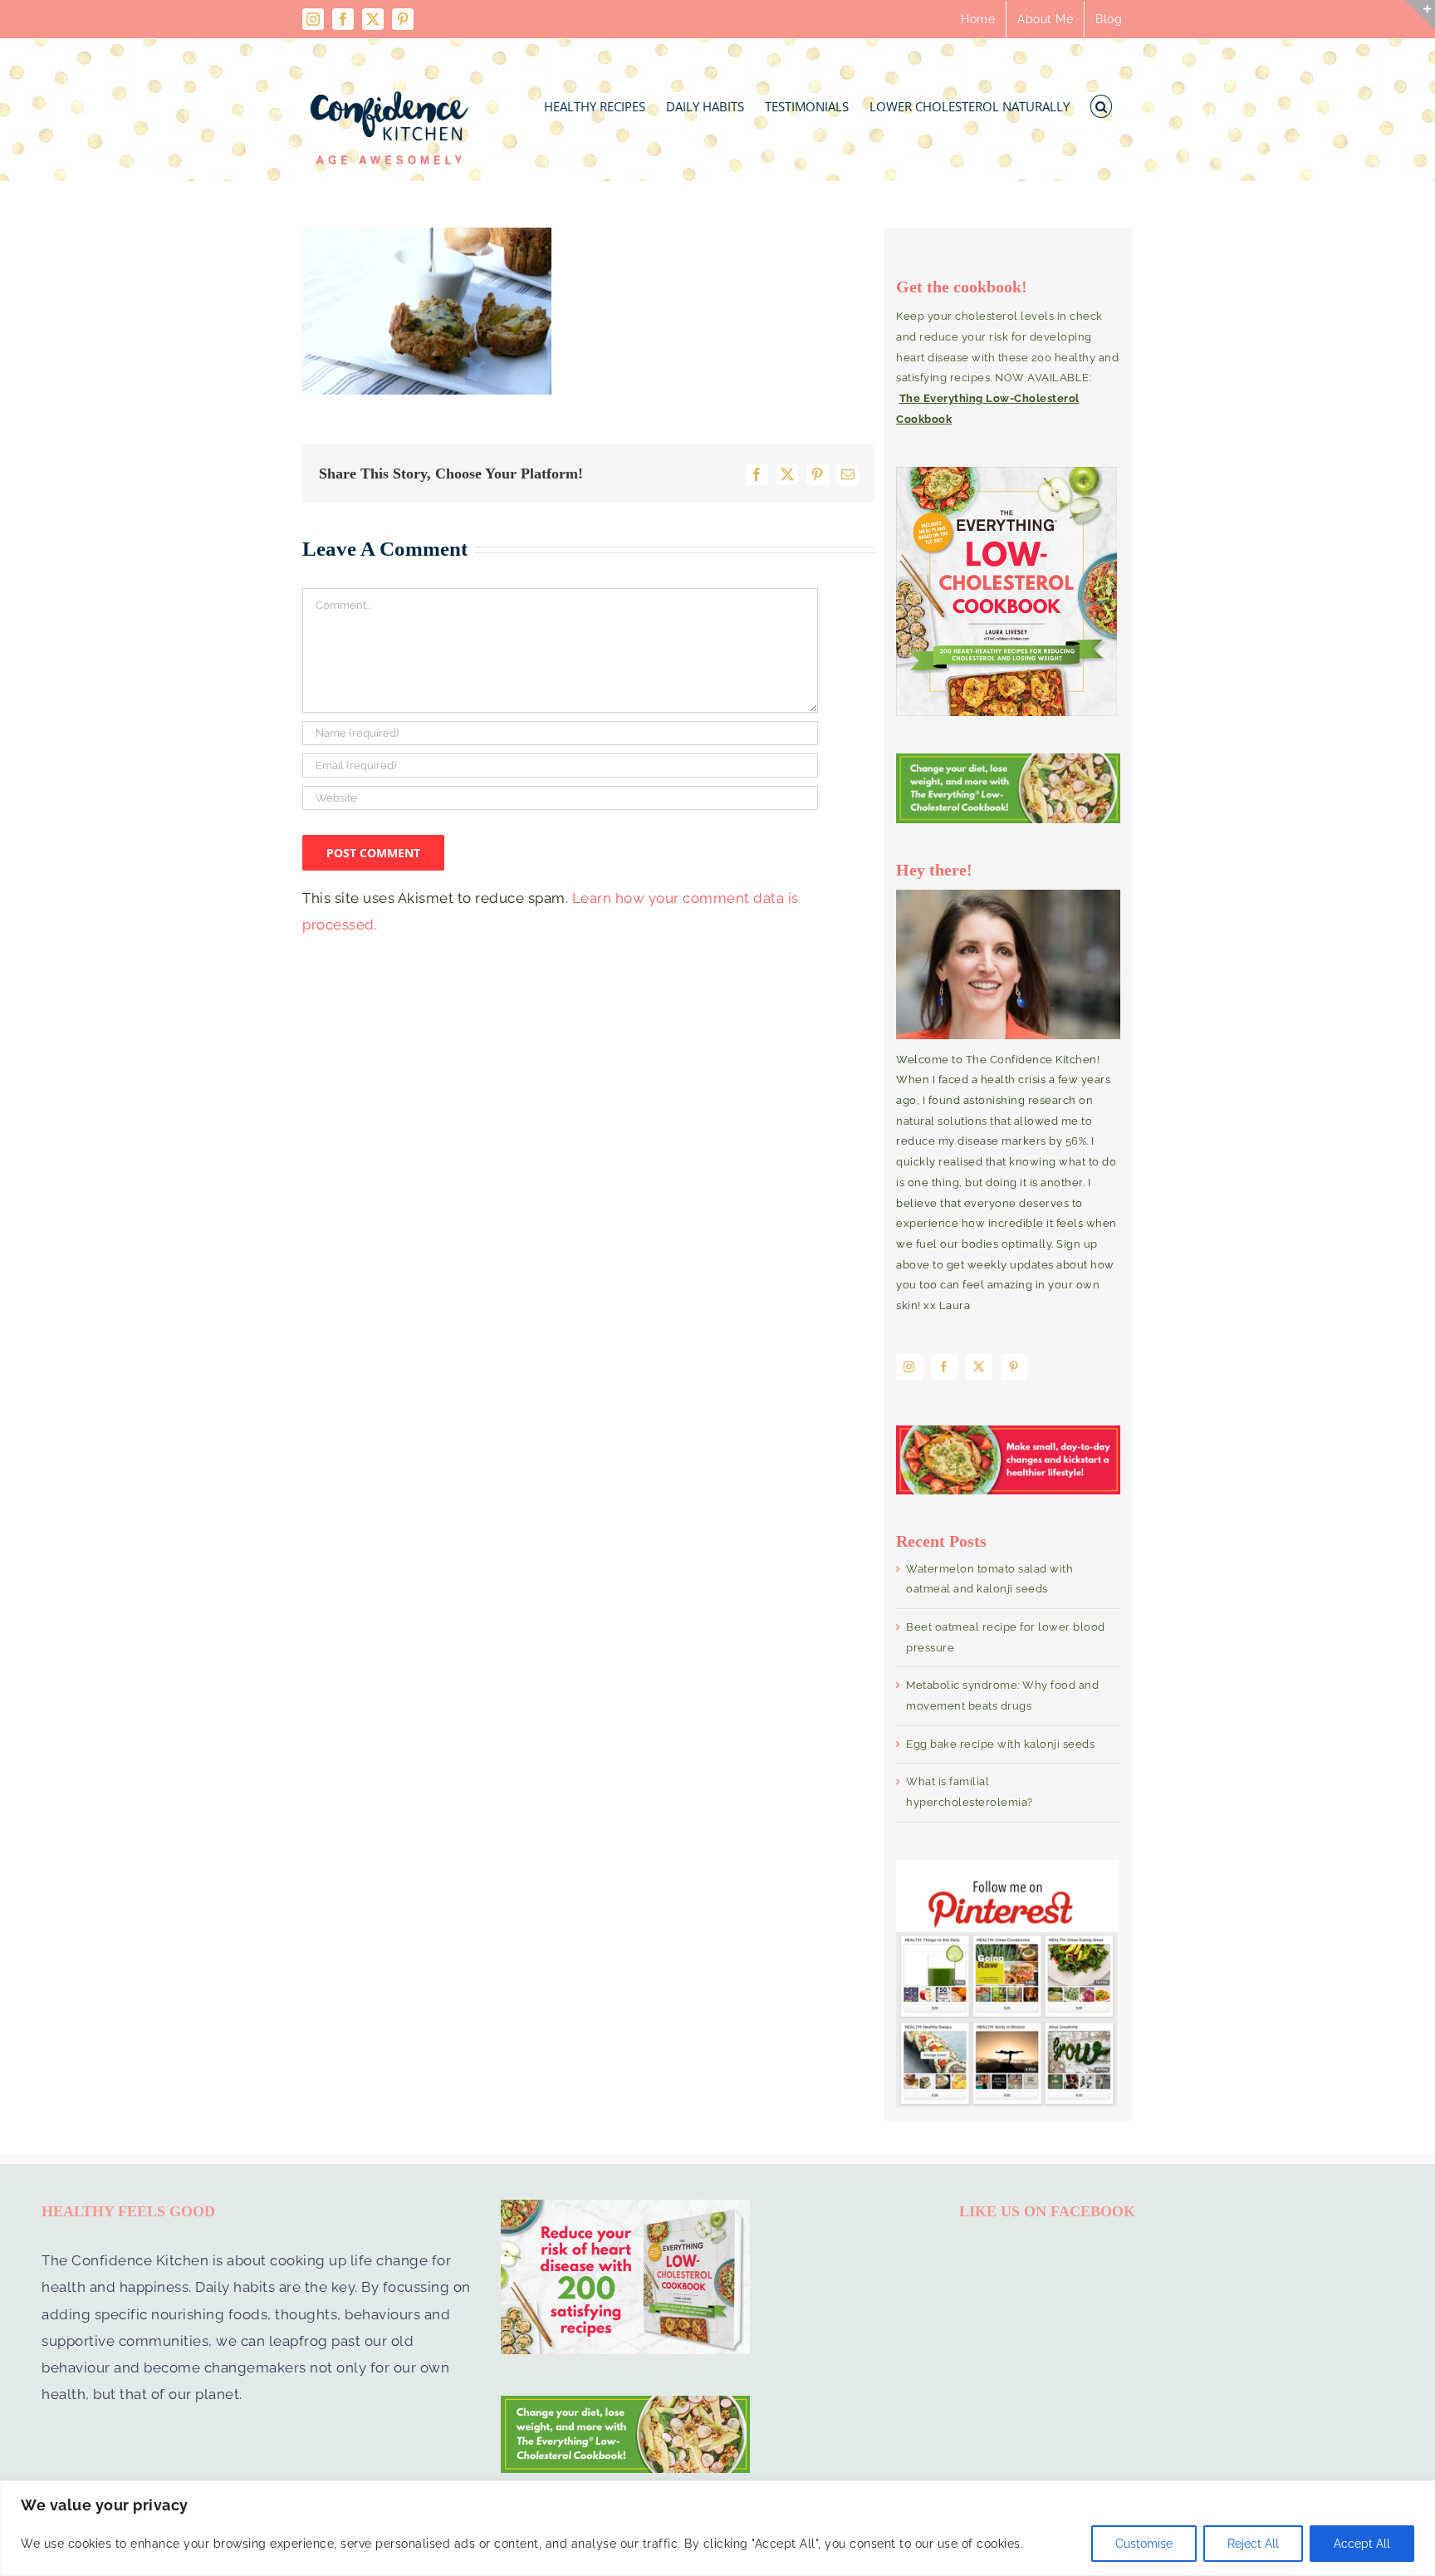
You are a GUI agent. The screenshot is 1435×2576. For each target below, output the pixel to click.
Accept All (1362, 2544)
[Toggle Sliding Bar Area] (1420, 15)
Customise (1144, 2544)
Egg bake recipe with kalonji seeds (1000, 1744)
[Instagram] (909, 1367)
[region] (717, 2528)
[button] (1102, 102)
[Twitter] (979, 1367)
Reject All (1253, 2544)
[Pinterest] (1014, 1367)
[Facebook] (944, 1367)
